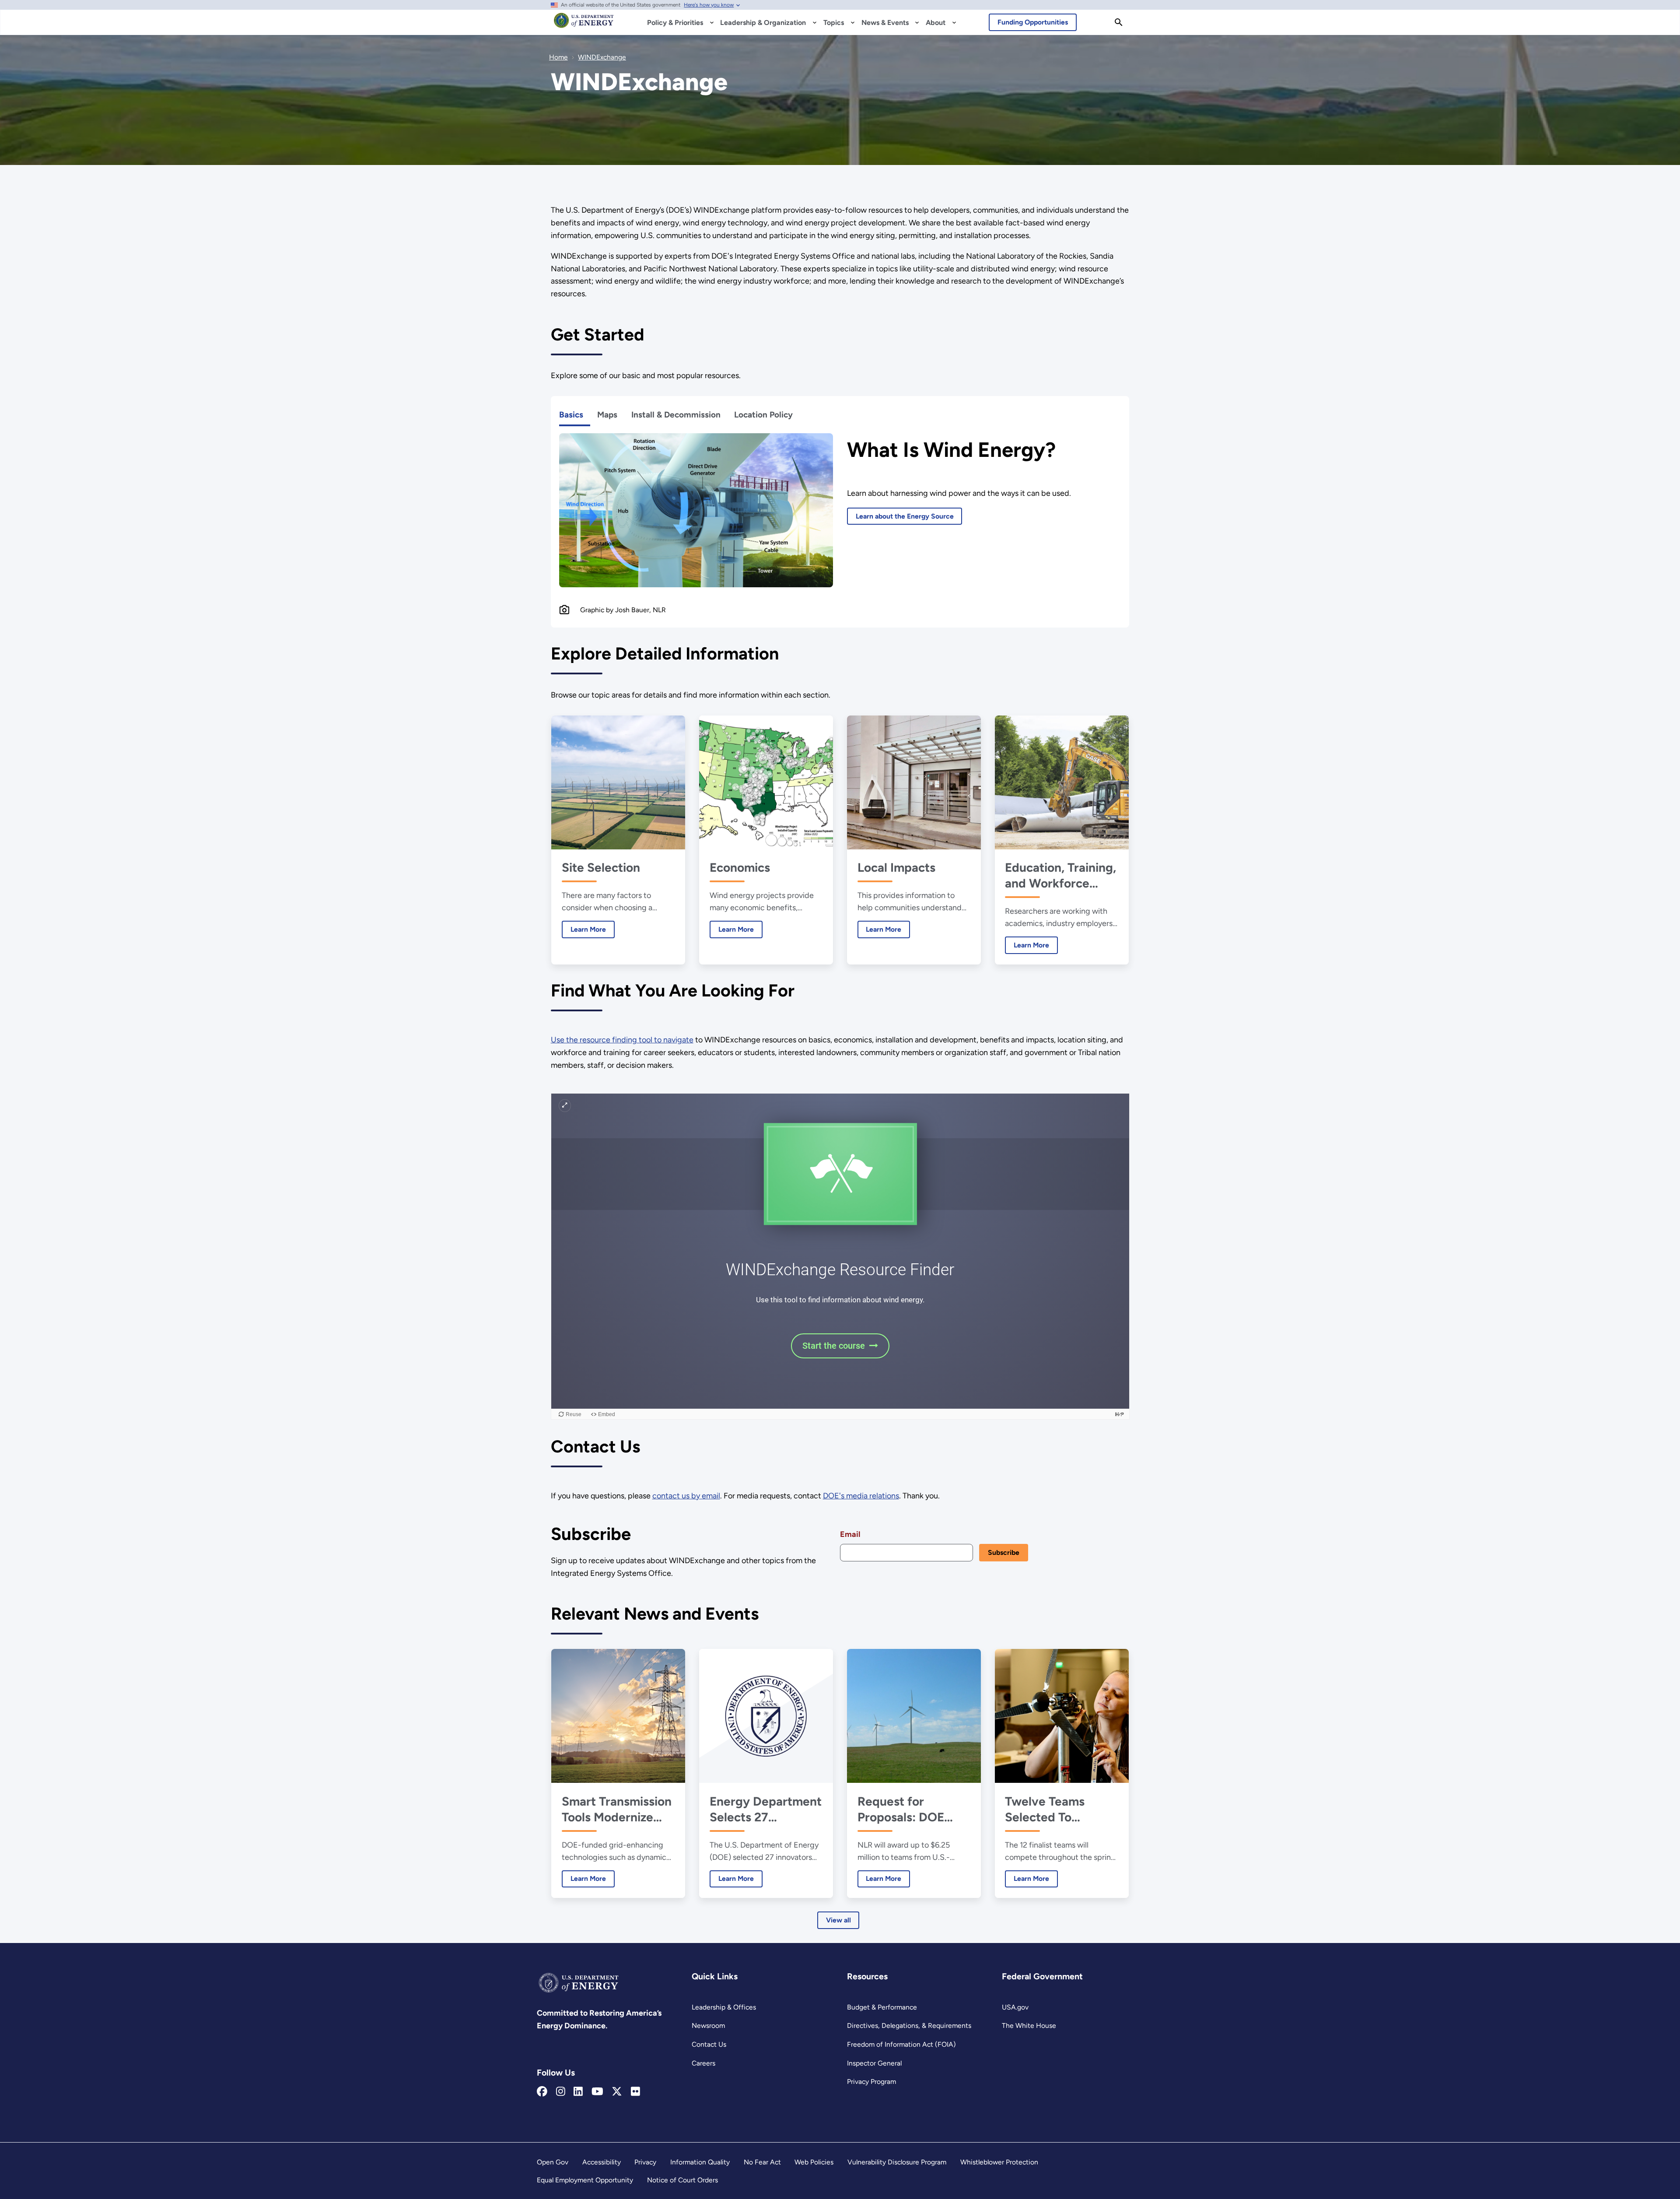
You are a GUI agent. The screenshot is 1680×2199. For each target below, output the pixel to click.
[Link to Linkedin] (578, 2092)
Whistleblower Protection (999, 2162)
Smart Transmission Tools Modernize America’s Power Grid (617, 1809)
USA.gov (1015, 2007)
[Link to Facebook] (542, 2092)
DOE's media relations (861, 1496)
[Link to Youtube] (597, 2092)
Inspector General (874, 2063)
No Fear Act (762, 2162)
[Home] (584, 25)
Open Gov (553, 2162)
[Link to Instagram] (561, 2092)
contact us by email (686, 1496)
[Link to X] (617, 2092)
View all (838, 1920)
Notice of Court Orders (682, 2180)
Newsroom (708, 2025)
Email (850, 1534)
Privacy (645, 2162)
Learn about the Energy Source (905, 516)
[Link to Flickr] (635, 2092)
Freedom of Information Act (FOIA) (901, 2044)
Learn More (584, 929)
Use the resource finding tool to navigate (622, 1040)
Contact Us (709, 2044)
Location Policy (763, 415)
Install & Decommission (676, 415)
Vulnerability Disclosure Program (897, 2162)
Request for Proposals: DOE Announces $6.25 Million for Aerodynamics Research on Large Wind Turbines (910, 1809)
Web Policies (814, 2162)
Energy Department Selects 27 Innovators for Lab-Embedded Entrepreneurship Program (766, 1809)
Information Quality (700, 2162)
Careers (703, 2063)
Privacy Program (871, 2082)
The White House (1029, 2025)
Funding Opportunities (1033, 22)
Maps (607, 415)
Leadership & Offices (724, 2007)
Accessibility (602, 2162)
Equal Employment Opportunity (585, 2180)
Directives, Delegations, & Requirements (909, 2025)
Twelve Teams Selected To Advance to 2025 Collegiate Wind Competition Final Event (1055, 1809)
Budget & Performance (882, 2007)
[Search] (1119, 22)
